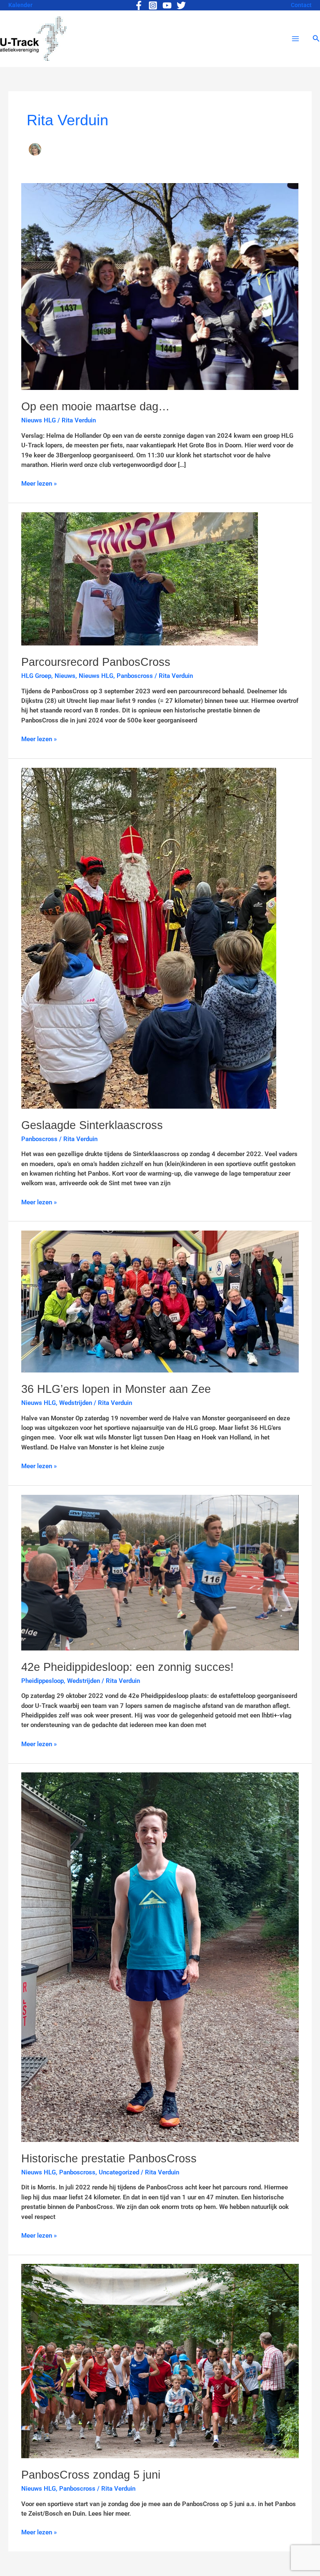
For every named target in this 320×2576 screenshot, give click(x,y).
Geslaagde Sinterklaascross (92, 1125)
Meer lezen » (39, 483)
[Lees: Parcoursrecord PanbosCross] (140, 578)
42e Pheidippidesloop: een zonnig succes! (127, 1667)
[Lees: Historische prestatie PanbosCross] (160, 1957)
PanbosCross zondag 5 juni (91, 2475)
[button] (316, 38)
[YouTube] (167, 5)
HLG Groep (36, 676)
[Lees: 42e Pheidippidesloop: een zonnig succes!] (160, 1572)
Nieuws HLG (39, 420)
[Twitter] (181, 5)
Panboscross (135, 676)
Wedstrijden (76, 1403)
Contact (301, 5)
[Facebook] (139, 5)
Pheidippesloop (42, 1681)
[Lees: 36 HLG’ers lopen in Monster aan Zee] (160, 1301)
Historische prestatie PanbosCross (109, 2158)
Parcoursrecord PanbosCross (96, 662)
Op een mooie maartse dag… (95, 406)
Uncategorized (119, 2172)
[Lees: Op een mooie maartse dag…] (160, 286)
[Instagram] (153, 5)
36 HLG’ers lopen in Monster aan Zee (116, 1389)
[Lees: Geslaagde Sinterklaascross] (149, 938)
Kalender (20, 5)
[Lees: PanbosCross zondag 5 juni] (160, 2361)
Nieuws (65, 676)
